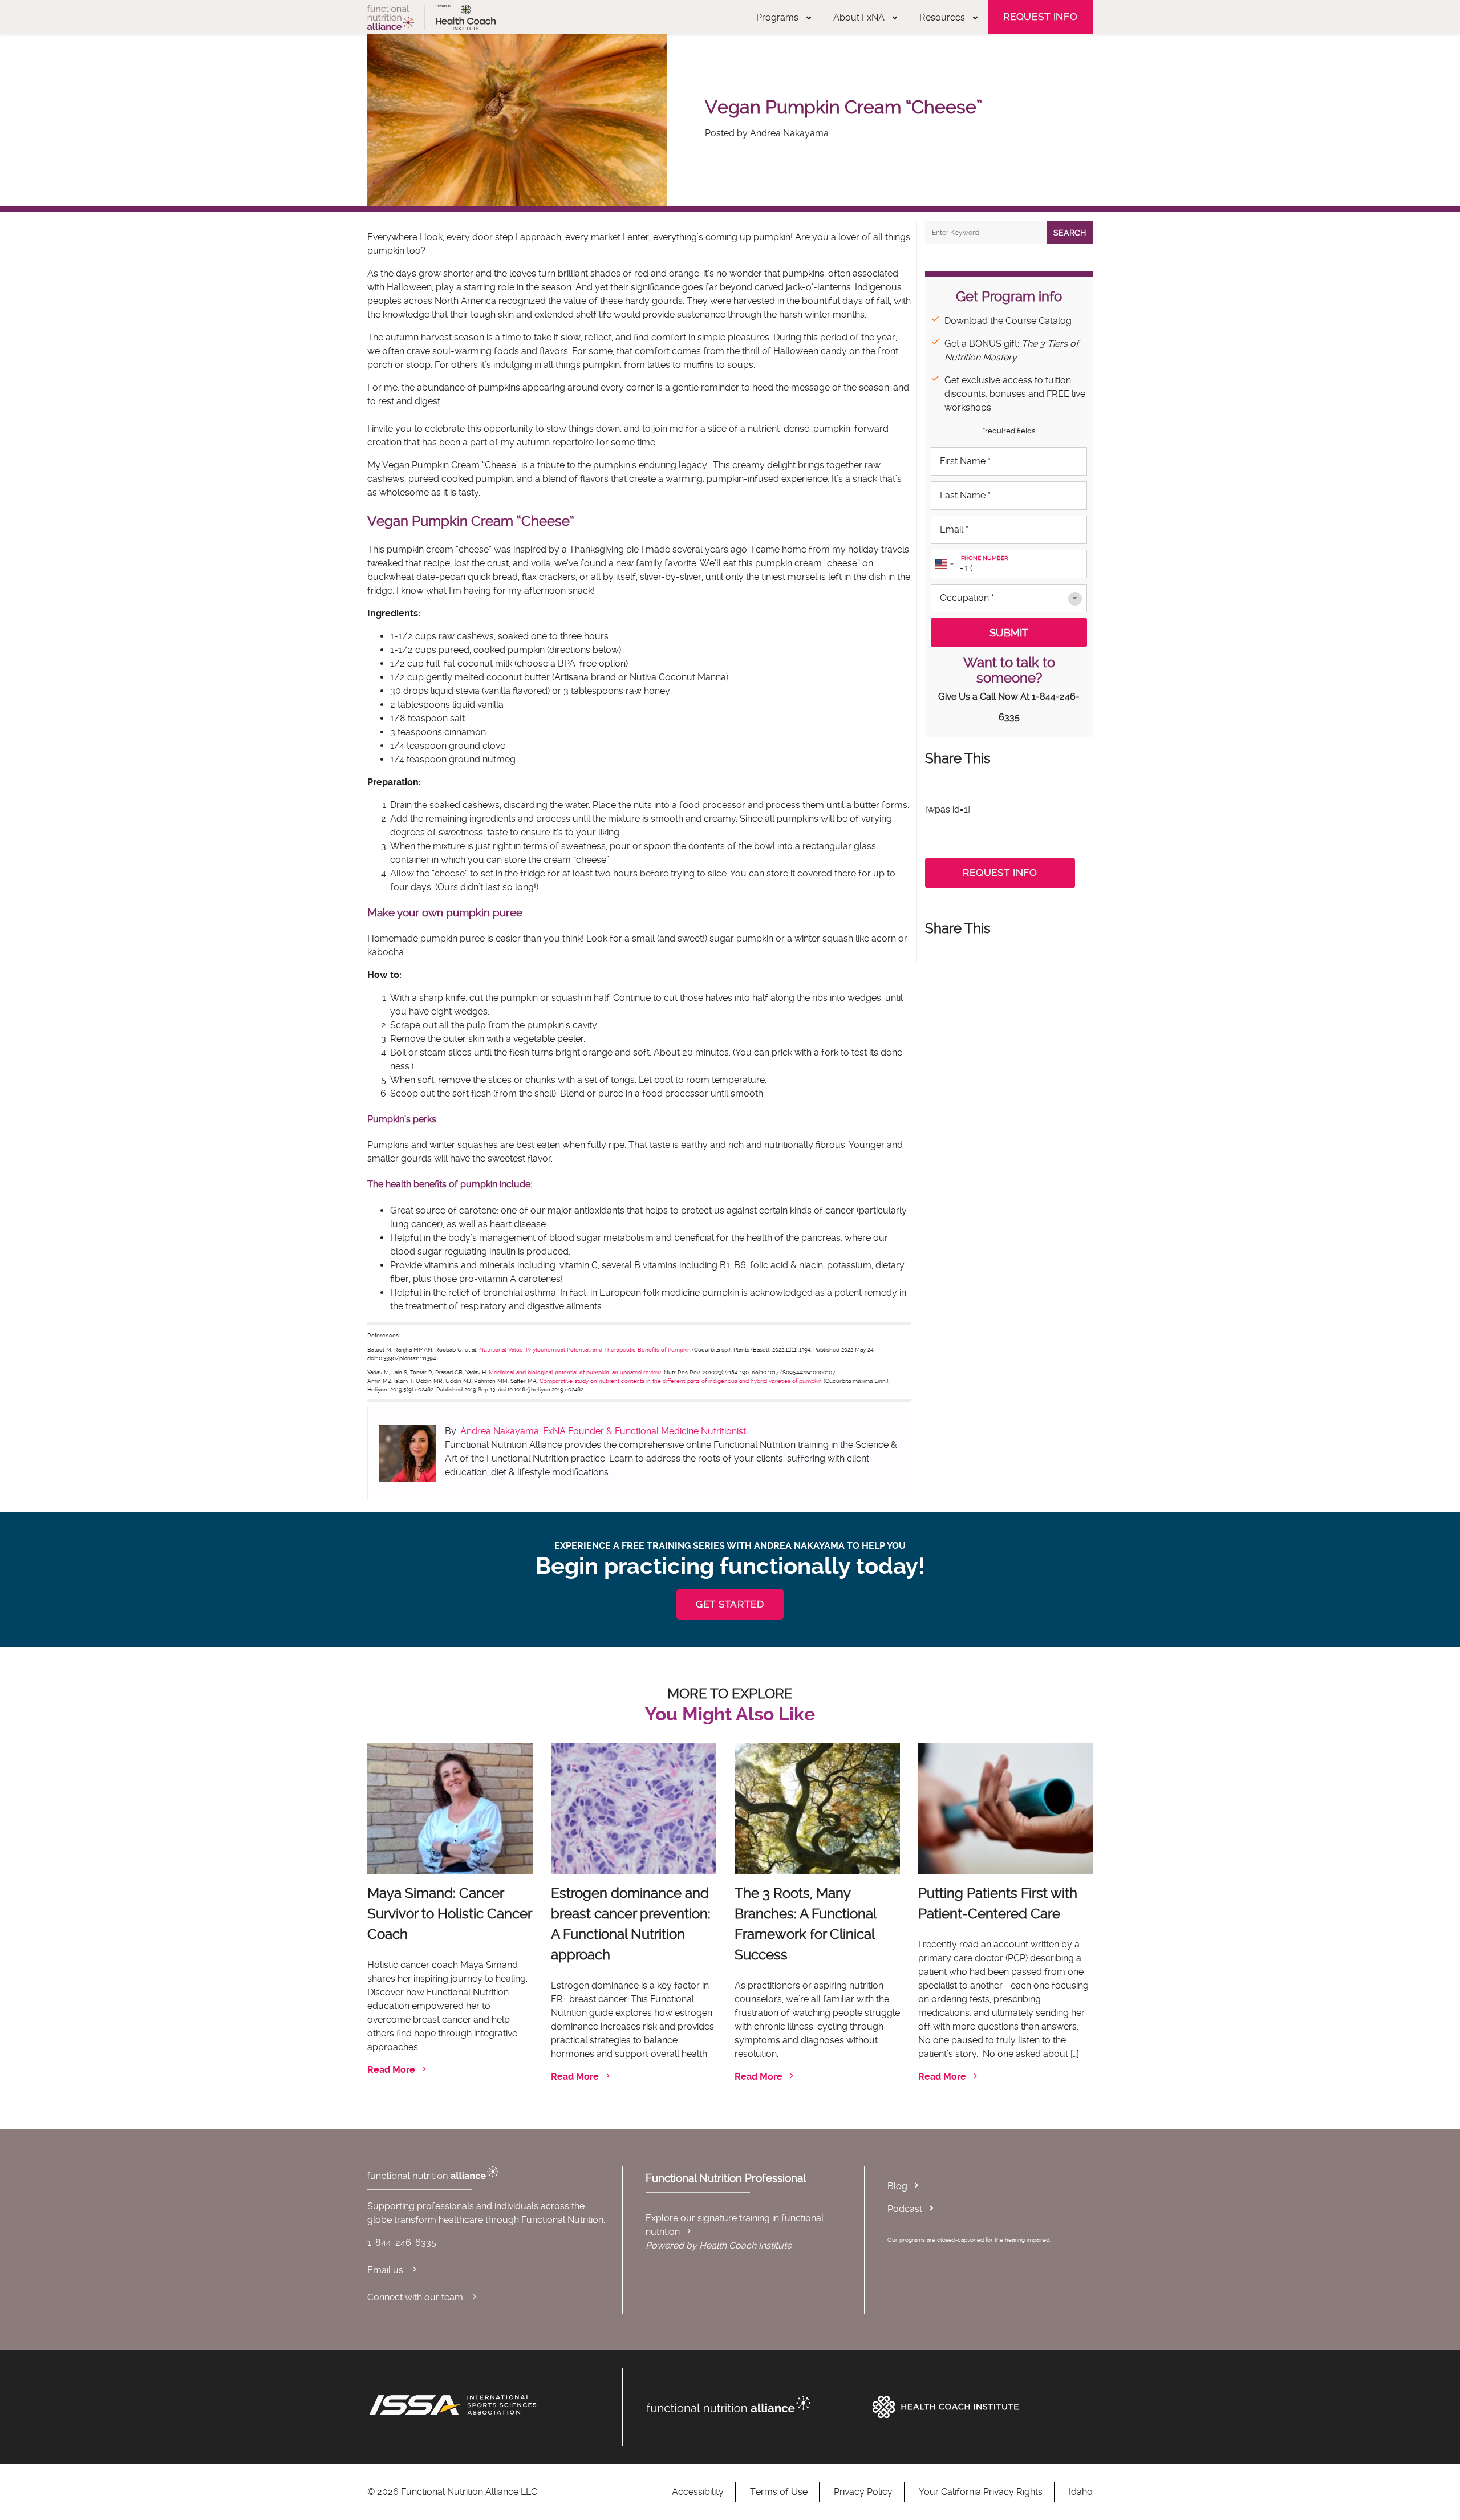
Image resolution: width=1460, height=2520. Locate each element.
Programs (777, 17)
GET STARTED (730, 1604)
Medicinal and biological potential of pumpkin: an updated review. (575, 1372)
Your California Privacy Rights (981, 2492)
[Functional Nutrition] (754, 2404)
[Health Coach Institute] (980, 2407)
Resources (942, 17)
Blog (897, 2186)
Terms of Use (779, 2492)
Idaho (1081, 2492)
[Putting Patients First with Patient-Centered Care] (1005, 1808)
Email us (386, 2270)
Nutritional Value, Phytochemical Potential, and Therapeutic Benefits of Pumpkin (585, 1350)
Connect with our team (416, 2297)
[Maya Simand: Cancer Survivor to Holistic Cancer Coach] (450, 1808)
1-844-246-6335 (402, 2243)
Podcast (905, 2209)
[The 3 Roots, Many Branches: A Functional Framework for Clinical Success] (817, 1808)
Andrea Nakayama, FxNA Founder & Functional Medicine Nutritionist (603, 1431)
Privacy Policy (863, 2492)
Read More (391, 2070)
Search (1070, 233)
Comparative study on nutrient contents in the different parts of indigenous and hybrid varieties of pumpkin (682, 1381)
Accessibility (698, 2492)
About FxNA (859, 17)
